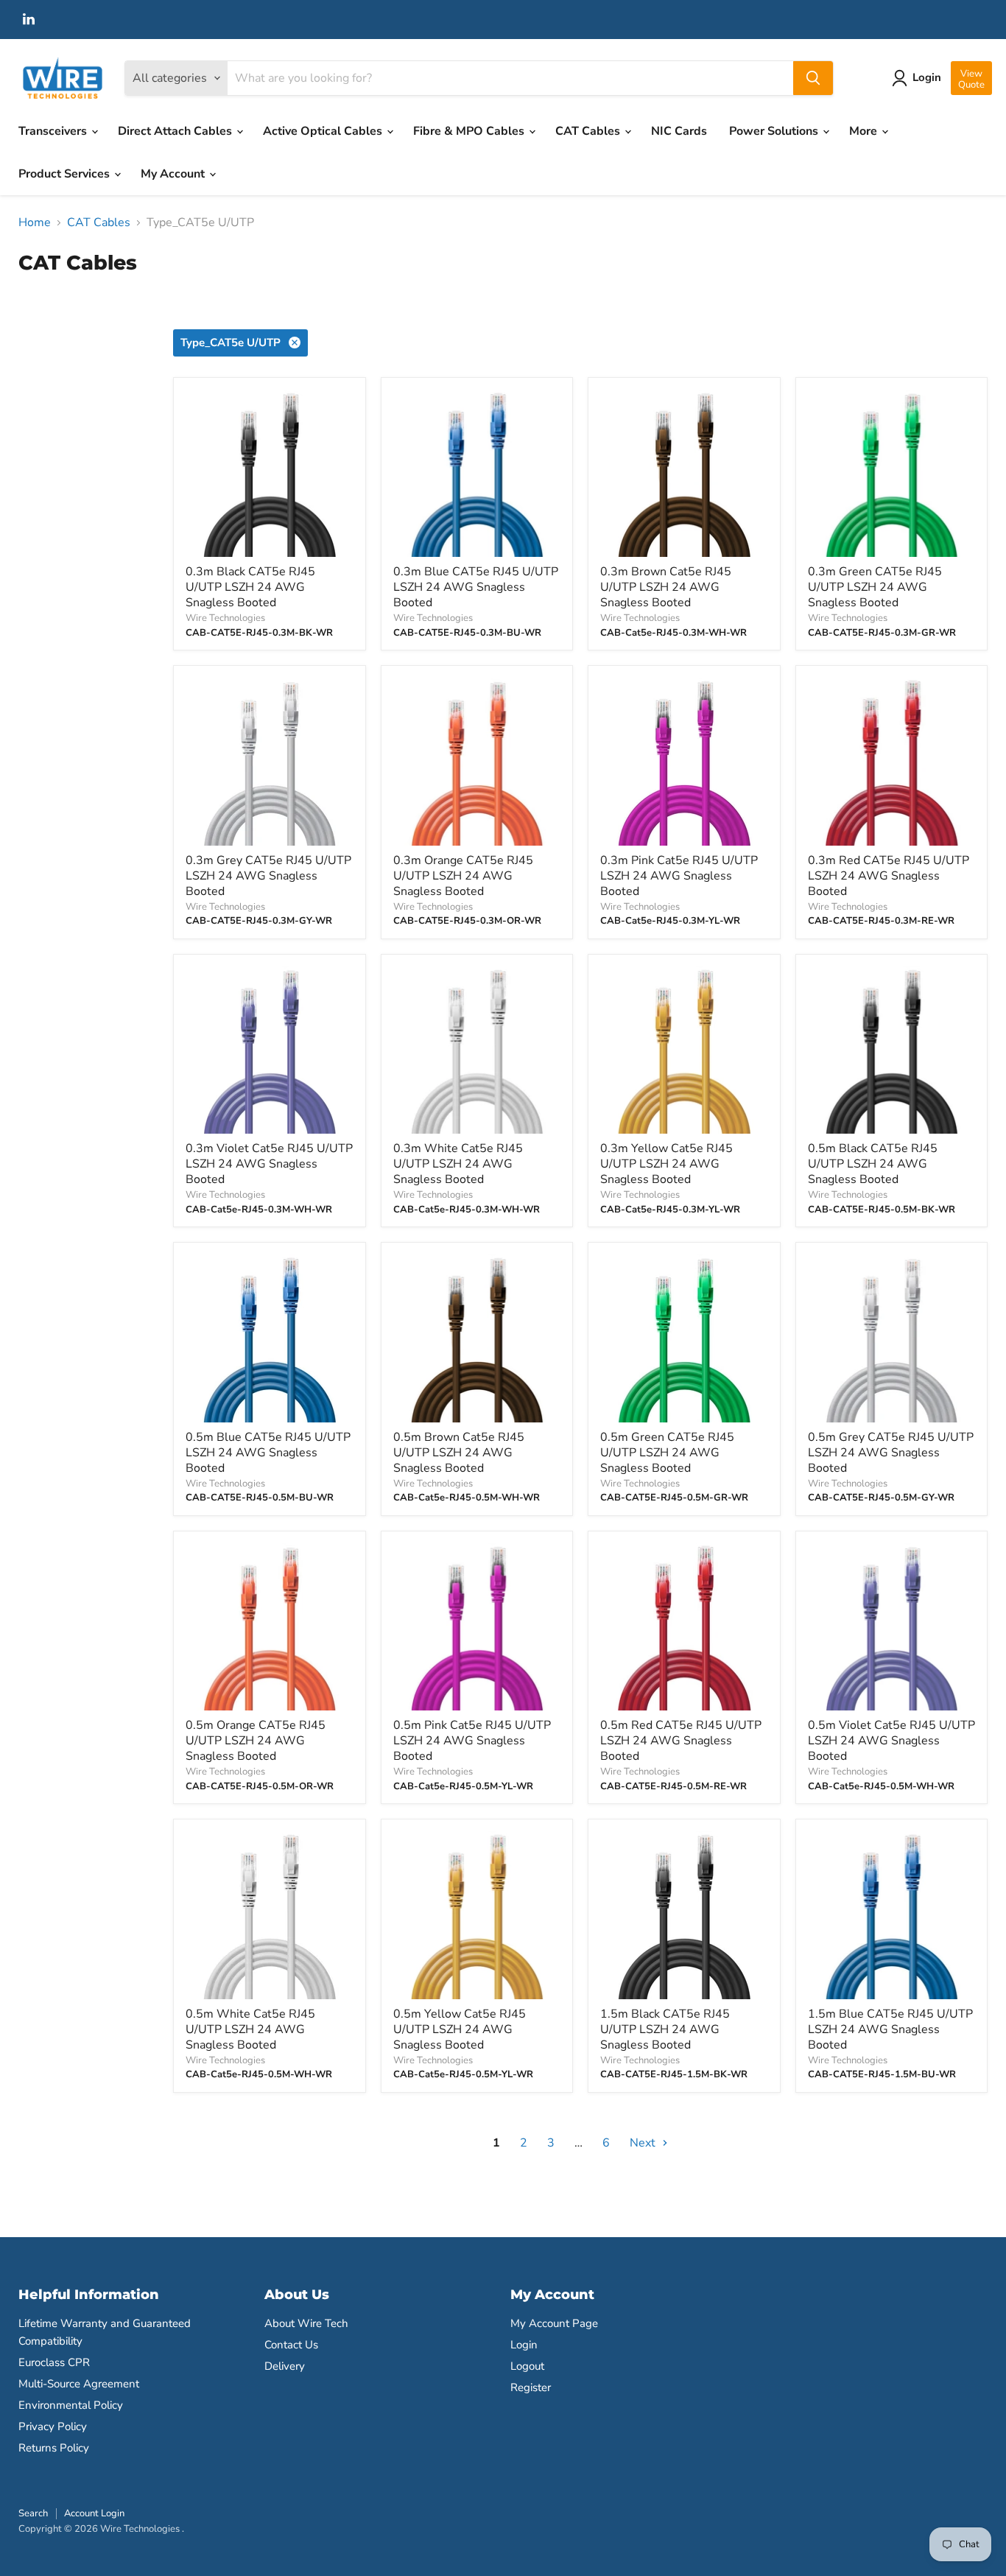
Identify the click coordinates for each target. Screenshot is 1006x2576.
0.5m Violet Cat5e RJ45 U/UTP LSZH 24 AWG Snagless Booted (891, 1741)
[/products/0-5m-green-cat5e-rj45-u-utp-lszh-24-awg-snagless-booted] (684, 1338)
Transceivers (54, 131)
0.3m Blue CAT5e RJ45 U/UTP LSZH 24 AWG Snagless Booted (476, 587)
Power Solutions (775, 131)
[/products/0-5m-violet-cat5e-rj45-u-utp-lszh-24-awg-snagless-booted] (892, 1627)
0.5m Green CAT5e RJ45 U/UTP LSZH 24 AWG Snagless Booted (667, 1453)
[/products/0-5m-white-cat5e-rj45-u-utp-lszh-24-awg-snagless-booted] (270, 1915)
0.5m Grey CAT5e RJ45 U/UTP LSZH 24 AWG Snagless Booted (891, 1453)
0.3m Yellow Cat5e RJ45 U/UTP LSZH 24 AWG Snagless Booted (666, 1164)
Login (524, 2345)
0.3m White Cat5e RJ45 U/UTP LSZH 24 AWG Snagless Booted (458, 1164)
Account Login (94, 2513)
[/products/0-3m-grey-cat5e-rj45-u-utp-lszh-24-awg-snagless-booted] (270, 762)
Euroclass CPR (54, 2362)
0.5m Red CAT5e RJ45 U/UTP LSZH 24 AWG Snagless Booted (681, 1741)
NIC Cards (679, 131)
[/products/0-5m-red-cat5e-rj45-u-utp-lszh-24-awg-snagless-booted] (684, 1627)
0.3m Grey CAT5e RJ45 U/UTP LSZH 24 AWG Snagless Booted (268, 876)
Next (644, 2143)
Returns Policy (54, 2448)
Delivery (285, 2366)
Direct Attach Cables (176, 131)
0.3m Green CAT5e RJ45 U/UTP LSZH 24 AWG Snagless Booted (875, 587)
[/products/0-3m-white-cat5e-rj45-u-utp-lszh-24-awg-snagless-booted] (477, 1050)
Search (33, 2513)
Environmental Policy (71, 2405)
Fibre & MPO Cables (470, 131)
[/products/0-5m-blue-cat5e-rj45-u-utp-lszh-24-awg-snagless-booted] (270, 1338)
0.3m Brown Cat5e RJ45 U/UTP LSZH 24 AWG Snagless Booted (666, 587)
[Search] (813, 78)
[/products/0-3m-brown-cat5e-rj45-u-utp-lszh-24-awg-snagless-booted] (684, 474)
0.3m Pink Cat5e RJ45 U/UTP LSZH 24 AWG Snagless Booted (679, 876)
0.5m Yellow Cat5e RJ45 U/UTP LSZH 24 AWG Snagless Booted (460, 2029)
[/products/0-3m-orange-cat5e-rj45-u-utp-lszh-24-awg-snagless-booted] (477, 762)
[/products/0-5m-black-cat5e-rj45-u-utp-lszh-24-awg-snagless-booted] (892, 1050)
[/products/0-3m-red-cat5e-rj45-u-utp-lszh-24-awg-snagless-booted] (892, 762)
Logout (527, 2366)
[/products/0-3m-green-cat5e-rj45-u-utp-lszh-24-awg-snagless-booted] (892, 474)
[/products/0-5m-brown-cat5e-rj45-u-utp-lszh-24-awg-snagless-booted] (477, 1338)
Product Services (66, 174)
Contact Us (291, 2345)
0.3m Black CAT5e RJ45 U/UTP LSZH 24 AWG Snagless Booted (250, 587)
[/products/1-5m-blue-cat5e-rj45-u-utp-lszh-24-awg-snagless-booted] (892, 1915)
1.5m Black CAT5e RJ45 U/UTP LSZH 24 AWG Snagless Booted (665, 2029)
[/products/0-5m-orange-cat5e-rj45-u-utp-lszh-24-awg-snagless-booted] (270, 1627)
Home (35, 222)
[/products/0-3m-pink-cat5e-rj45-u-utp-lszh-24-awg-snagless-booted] (684, 762)
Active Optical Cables (324, 131)
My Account (174, 174)
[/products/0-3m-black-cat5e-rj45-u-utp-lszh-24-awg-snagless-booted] (270, 474)
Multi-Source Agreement (79, 2384)
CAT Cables (589, 131)
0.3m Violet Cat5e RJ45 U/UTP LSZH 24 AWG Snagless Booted (269, 1164)
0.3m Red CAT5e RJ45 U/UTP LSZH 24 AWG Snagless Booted (889, 876)
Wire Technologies (225, 618)
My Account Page (554, 2323)
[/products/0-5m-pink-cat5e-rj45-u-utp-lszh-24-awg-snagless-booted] (477, 1627)
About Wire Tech (306, 2323)
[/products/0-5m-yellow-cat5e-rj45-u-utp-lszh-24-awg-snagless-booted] (477, 1915)
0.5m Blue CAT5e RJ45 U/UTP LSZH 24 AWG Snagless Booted (268, 1453)
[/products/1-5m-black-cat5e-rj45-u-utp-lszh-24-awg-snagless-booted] (684, 1915)
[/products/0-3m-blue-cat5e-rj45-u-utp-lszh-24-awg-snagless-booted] (477, 474)
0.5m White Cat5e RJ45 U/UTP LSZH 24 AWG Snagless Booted (250, 2029)
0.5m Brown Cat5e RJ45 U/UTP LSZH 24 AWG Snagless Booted (459, 1453)
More (865, 131)
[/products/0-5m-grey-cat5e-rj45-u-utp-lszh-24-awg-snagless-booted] (892, 1338)
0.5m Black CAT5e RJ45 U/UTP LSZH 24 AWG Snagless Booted (873, 1164)
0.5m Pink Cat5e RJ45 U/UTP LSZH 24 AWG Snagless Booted (472, 1741)
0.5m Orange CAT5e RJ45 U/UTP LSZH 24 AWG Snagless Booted (256, 1741)
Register (531, 2387)
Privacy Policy (53, 2426)
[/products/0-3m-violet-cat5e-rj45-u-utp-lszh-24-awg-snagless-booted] (270, 1050)
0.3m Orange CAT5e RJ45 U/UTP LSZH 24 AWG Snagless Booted (463, 876)
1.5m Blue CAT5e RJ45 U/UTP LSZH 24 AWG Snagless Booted (890, 2029)
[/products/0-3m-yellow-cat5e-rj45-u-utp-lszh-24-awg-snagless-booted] (684, 1050)
